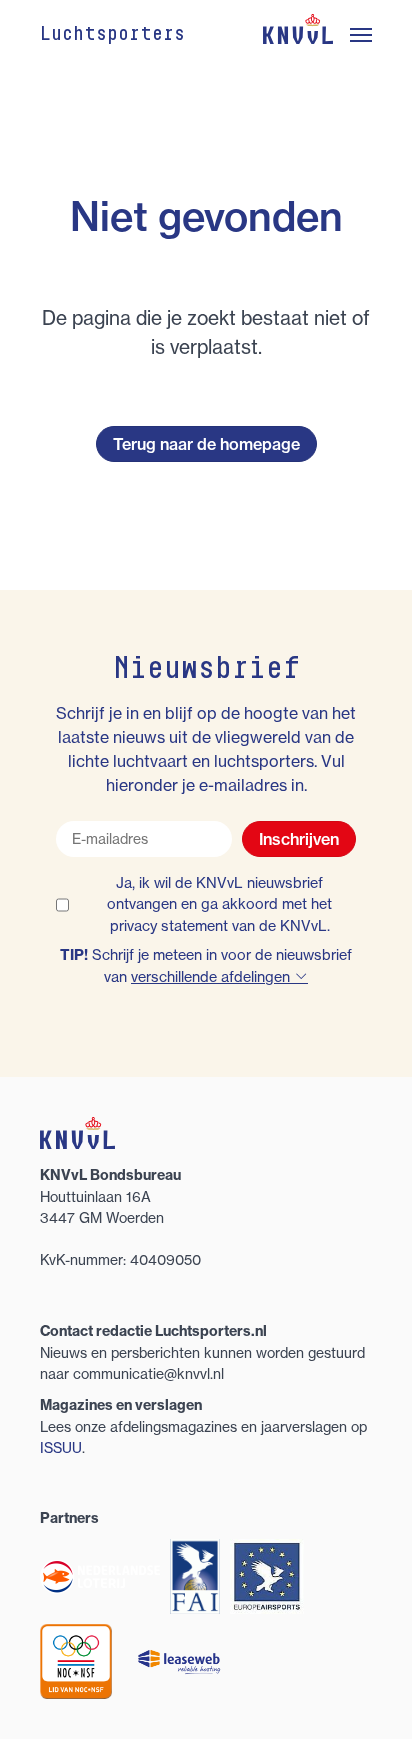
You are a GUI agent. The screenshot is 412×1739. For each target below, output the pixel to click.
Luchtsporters (112, 35)
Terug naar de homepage (206, 444)
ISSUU (61, 1447)
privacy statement (169, 926)
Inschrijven (299, 839)
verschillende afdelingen (212, 977)
